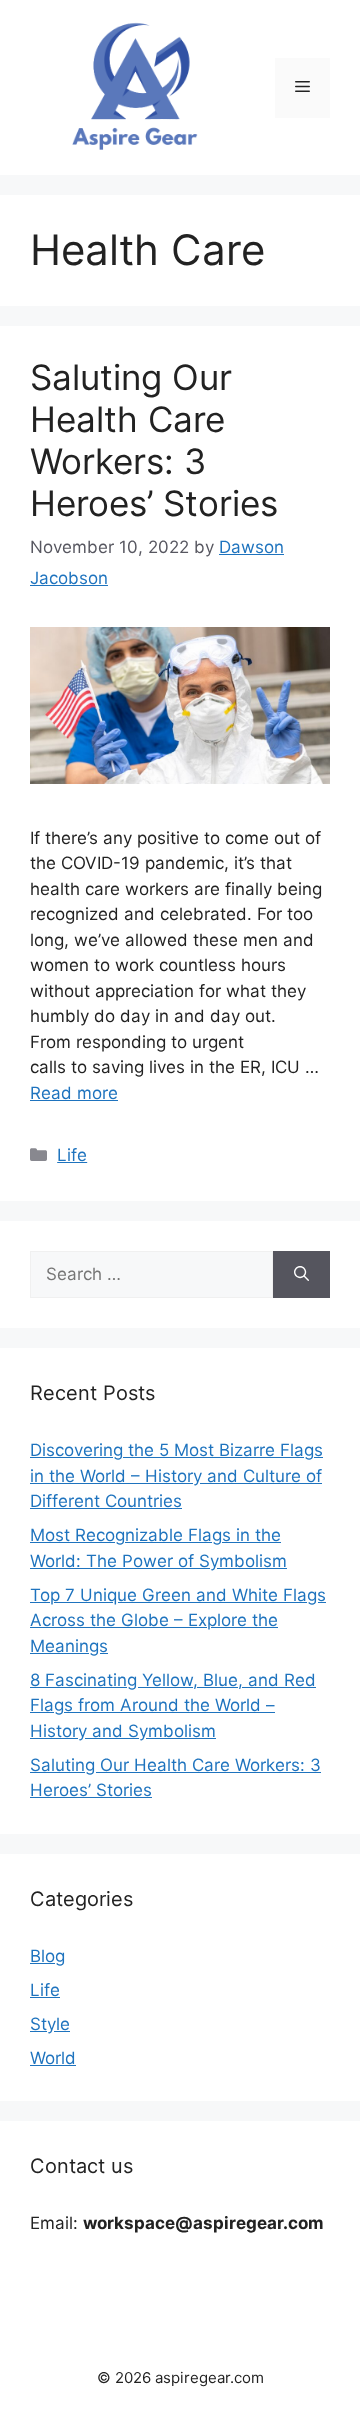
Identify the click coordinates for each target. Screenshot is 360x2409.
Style (50, 2024)
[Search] (301, 1275)
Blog (47, 1956)
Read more (74, 1093)
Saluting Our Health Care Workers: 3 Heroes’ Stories (154, 440)
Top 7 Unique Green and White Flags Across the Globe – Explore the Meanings (178, 1620)
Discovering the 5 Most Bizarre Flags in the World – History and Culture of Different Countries (176, 1475)
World (53, 2058)
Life (72, 1155)
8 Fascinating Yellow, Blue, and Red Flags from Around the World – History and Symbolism (173, 1705)
